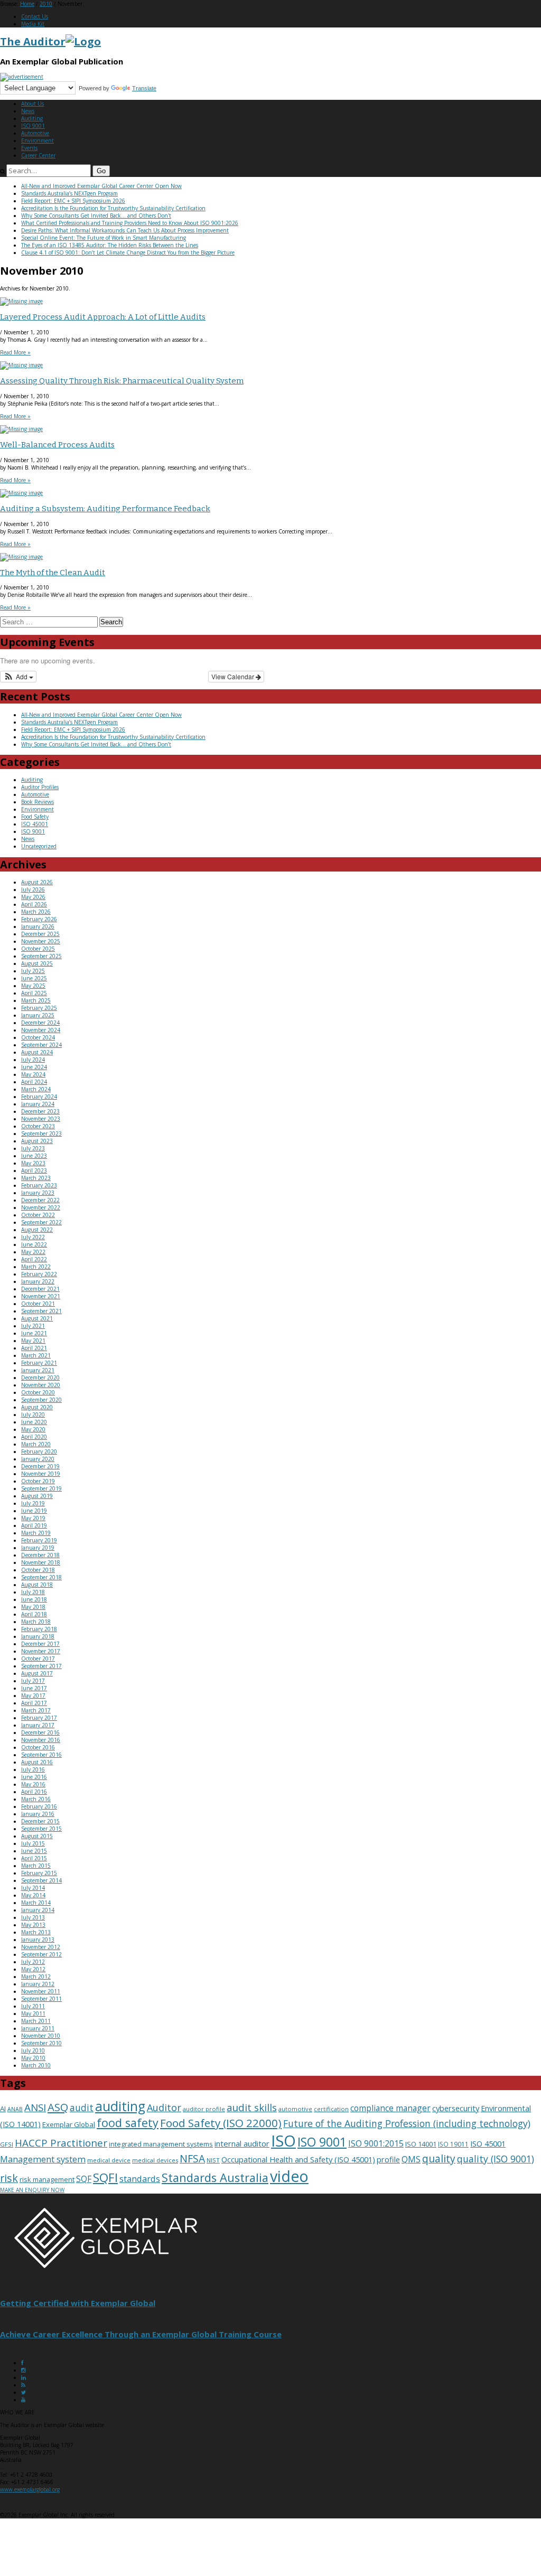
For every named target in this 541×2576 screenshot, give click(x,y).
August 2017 (37, 1673)
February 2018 (39, 1629)
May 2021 (33, 1341)
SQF (84, 2179)
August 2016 (37, 1762)
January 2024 (38, 1104)
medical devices (155, 2160)
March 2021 (36, 1355)
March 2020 (36, 1444)
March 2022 (36, 1267)
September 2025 (41, 956)
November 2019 (41, 1474)
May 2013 (33, 1925)
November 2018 (41, 1562)
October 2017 (38, 1659)
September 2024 (41, 1045)
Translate (144, 88)
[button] (18, 677)
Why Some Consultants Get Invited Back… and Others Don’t (96, 744)
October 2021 (38, 1304)
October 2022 (38, 1215)
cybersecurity (456, 2108)
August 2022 (37, 1230)
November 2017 (41, 1651)
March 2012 (36, 1977)
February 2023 (39, 1185)
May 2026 (33, 897)
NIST (213, 2160)
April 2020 (34, 1437)
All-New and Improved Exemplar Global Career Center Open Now (101, 186)
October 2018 (38, 1570)
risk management (47, 2179)
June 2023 (34, 1156)
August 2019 (37, 1496)
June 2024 (34, 1067)
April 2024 (34, 1082)
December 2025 (40, 934)
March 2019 (36, 1533)
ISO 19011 (453, 2144)
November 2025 (41, 941)
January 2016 (38, 1814)
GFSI (7, 2144)
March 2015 (36, 1866)
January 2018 (38, 1636)
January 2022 (38, 1281)
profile (388, 2160)
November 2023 (41, 1119)
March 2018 (36, 1622)
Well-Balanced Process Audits (57, 445)
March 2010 (36, 2065)
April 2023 (34, 1170)
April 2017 (34, 1703)
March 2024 (36, 1089)
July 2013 (33, 1917)
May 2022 (33, 1252)
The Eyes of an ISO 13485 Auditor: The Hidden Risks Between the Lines (110, 245)
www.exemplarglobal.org (30, 2489)
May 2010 (33, 2058)
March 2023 (36, 1178)
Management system (43, 2159)
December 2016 (40, 1732)
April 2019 (34, 1525)
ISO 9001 (33, 126)
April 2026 (34, 904)
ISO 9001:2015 (376, 2143)
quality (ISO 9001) (496, 2159)
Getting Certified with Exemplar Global (78, 2303)
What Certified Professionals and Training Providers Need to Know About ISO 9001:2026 (130, 223)
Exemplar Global (69, 2124)
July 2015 (33, 1843)
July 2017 (33, 1681)
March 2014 (36, 1903)
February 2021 (39, 1363)
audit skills (252, 2107)
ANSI (35, 2107)
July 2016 (33, 1769)
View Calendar (234, 676)
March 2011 (36, 2021)
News (28, 111)
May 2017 (33, 1696)
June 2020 (34, 1422)
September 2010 (41, 2043)
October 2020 (38, 1392)
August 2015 (37, 1836)
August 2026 (37, 882)
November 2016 (41, 1740)
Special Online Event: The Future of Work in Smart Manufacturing (104, 238)
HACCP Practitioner (61, 2143)
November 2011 (41, 1991)
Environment (38, 140)
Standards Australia (215, 2177)
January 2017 (38, 1725)
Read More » (15, 352)
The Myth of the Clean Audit (53, 573)
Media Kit (33, 24)
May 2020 (33, 1429)
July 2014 (33, 1888)
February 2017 (39, 1718)
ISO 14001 (421, 2144)
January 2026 (38, 926)
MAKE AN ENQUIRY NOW (32, 2190)
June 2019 (34, 1511)
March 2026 (36, 912)
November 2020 (41, 1385)
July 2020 (33, 1415)
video (289, 2176)
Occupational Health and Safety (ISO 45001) (298, 2159)
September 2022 (41, 1222)
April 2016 (34, 1792)
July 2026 (33, 889)
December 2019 (40, 1466)
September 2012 (41, 1954)
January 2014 (38, 1910)
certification (331, 2109)
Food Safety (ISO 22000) (221, 2123)
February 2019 (39, 1540)
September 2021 (41, 1311)
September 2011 (41, 1999)
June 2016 (34, 1777)
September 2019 (41, 1488)
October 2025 (38, 949)
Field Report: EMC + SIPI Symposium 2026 (73, 201)
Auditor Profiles (40, 787)
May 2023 (33, 1163)
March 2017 (36, 1710)
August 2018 (37, 1585)
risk (9, 2178)
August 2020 (37, 1407)
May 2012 (33, 1969)
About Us (32, 104)
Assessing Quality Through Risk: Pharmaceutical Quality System (122, 381)
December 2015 (40, 1821)
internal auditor (242, 2143)
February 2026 (39, 919)
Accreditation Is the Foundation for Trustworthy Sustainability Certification (113, 208)
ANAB (15, 2109)
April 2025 (34, 993)
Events (29, 148)
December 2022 (40, 1200)
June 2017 (34, 1688)
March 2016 (36, 1799)
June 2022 (34, 1244)
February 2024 (39, 1097)
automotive (295, 2109)
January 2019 (38, 1548)
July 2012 (33, 1962)
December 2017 (40, 1644)
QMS (411, 2159)
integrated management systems (161, 2144)
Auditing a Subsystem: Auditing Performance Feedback (105, 509)
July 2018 (33, 1592)
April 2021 (34, 1348)
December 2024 (40, 1023)
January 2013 (38, 1940)
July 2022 (33, 1237)
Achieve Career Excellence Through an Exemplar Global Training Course (141, 2334)
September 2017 (41, 1666)
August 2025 (37, 963)
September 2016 (41, 1755)
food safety (128, 2123)
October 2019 (38, 1481)
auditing (120, 2106)
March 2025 (36, 1000)
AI (3, 2109)
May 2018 (33, 1607)
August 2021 (37, 1318)
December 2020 (40, 1378)
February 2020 (39, 1451)
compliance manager (390, 2108)
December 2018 (40, 1555)
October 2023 (38, 1126)
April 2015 (34, 1858)
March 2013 (36, 1932)
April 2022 (34, 1259)
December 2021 (40, 1289)
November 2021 (41, 1296)
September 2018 (41, 1577)
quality (439, 2159)
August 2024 (37, 1052)
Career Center (38, 155)
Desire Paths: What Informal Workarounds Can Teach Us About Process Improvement (125, 230)
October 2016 (38, 1747)
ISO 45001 (35, 824)
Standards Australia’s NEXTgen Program (69, 193)
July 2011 (33, 2006)
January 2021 (38, 1370)
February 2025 (39, 1008)
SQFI (105, 2177)
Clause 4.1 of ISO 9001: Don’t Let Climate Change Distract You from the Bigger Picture (128, 252)
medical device (109, 2160)
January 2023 (38, 1193)
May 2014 (33, 1895)
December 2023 (40, 1111)
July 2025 (33, 971)
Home (27, 4)
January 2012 (38, 1984)
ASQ (58, 2107)
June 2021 (34, 1333)
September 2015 (41, 1829)
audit (82, 2107)
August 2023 (37, 1141)
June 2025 (34, 978)
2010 (46, 4)
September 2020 (41, 1400)
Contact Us (35, 16)
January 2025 (38, 1015)
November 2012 (41, 1947)
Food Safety (35, 817)
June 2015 (34, 1851)
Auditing (32, 118)
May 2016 (33, 1784)
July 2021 (33, 1326)
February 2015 (39, 1873)
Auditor (164, 2107)
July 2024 (33, 1060)
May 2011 (33, 2013)
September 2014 (41, 1880)
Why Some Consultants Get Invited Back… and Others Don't (96, 216)
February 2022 (39, 1274)
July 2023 (33, 1148)
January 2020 (38, 1459)
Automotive (35, 133)
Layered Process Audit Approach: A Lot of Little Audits (103, 317)
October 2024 (38, 1037)
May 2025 (33, 986)
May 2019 (33, 1518)
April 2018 (34, 1614)
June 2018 (34, 1599)
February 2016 (39, 1806)
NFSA (192, 2158)
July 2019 (33, 1503)
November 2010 (41, 2036)
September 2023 (41, 1134)
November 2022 (41, 1207)
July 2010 (33, 2050)
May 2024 (33, 1074)
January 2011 (38, 2028)
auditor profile (204, 2109)
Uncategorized (39, 846)
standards (140, 2179)
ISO (283, 2141)
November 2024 (41, 1030)
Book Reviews (38, 802)
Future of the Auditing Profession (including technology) (407, 2123)
